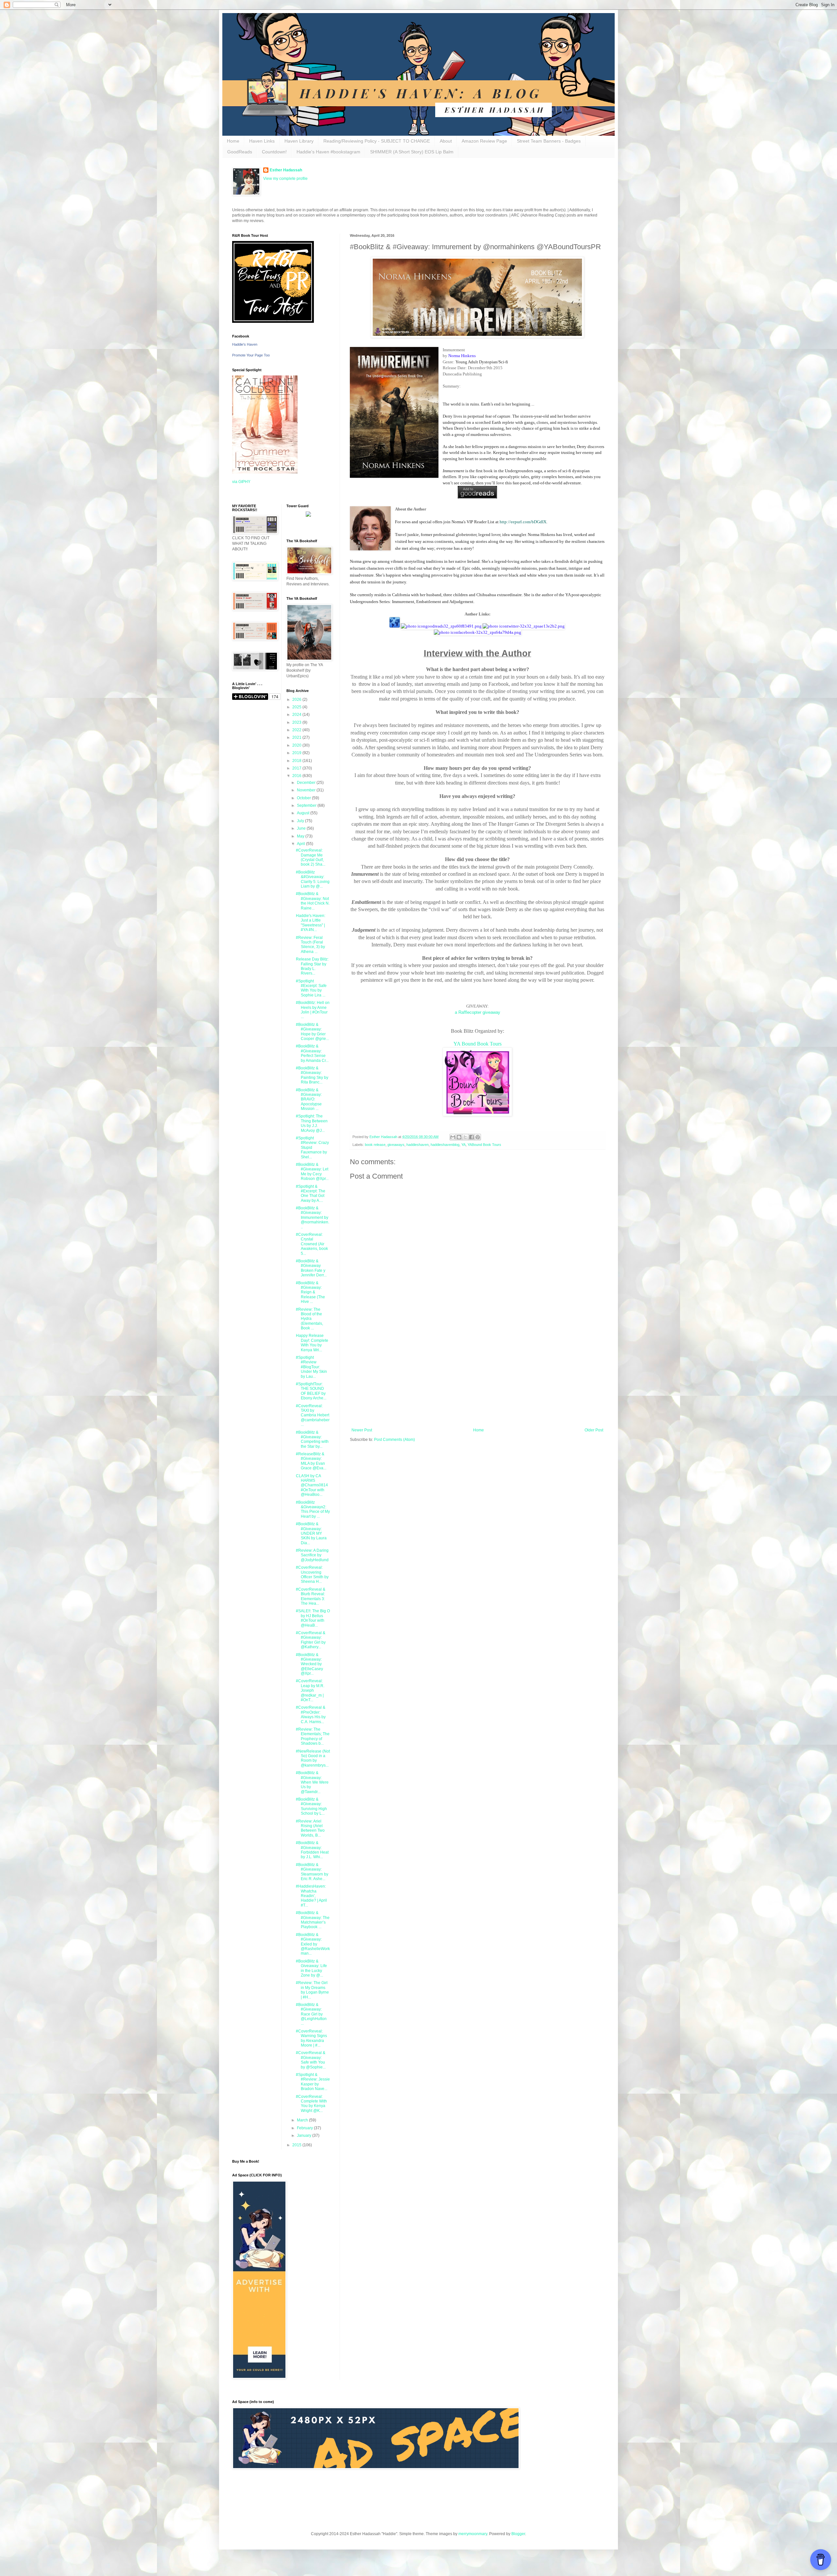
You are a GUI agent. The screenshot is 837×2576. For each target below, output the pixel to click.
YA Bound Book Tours (478, 1044)
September (307, 805)
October (304, 798)
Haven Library (299, 141)
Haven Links (262, 141)
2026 (297, 700)
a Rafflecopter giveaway (478, 1012)
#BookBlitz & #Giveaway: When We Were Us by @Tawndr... (312, 1782)
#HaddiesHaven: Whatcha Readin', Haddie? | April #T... (311, 1896)
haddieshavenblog (445, 1145)
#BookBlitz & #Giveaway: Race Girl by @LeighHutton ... (311, 2014)
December (307, 783)
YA (463, 1145)
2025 (297, 707)
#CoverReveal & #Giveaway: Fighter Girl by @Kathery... (311, 1640)
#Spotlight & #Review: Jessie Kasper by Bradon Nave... (313, 2082)
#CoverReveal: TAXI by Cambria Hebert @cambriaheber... (313, 1415)
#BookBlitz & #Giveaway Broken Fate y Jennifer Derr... (311, 1268)
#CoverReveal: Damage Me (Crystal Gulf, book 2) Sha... (311, 857)
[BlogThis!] (459, 1137)
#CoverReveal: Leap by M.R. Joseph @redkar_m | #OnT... (310, 1690)
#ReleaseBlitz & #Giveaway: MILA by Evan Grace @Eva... (311, 1461)
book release (375, 1145)
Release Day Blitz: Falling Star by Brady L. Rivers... (312, 966)
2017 (297, 768)
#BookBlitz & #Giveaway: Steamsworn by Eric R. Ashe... (312, 1872)
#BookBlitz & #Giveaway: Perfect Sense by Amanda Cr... (312, 1053)
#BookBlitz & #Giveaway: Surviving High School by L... (311, 1806)
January (305, 2135)
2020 (297, 745)
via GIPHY (241, 482)
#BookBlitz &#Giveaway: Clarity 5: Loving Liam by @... (313, 879)
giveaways (396, 1145)
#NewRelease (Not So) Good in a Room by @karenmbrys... (313, 1758)
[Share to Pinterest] (478, 1137)
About (446, 141)
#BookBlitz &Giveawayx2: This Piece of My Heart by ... (313, 1509)
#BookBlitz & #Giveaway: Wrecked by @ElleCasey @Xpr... (309, 1664)
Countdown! (274, 152)
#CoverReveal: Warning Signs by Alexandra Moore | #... (311, 2038)
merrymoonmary (473, 2534)
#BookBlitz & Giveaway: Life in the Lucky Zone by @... (311, 1968)
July (301, 821)
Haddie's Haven (245, 344)
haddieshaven (418, 1145)
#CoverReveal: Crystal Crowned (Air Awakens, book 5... (312, 1244)
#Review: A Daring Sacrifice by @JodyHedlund (312, 1555)
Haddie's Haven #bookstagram (328, 152)
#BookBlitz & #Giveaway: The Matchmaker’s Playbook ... (313, 1920)
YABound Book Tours (484, 1145)
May (301, 836)
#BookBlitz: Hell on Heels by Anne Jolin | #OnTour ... (313, 1010)
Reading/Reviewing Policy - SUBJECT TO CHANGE (377, 141)
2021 (297, 737)
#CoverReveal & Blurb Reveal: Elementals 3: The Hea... (311, 1596)
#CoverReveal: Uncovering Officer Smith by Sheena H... (312, 1574)
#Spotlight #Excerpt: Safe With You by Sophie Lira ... (311, 988)
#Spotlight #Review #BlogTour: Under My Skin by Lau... (311, 1367)
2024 (297, 715)
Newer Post (362, 1430)
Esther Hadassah (286, 170)
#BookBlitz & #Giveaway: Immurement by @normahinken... (313, 1218)
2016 (297, 776)
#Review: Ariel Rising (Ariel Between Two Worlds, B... (310, 1828)
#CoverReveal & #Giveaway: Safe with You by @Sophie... (311, 2060)
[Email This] (453, 1137)
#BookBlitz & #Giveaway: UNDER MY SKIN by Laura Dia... (311, 1533)
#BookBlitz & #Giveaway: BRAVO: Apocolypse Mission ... (309, 1099)
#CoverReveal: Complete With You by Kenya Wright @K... (311, 2104)
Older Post (594, 1430)
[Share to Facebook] (471, 1137)
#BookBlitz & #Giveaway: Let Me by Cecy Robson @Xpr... (312, 1172)
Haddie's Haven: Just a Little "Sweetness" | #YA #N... (311, 923)
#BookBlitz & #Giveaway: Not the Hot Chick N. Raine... (313, 901)
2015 (297, 2145)
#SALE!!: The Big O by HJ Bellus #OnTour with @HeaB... (313, 1618)
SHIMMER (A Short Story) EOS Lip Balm (412, 152)
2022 (297, 730)
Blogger (518, 2534)
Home (233, 141)
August (304, 813)
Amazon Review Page (484, 141)
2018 (297, 761)
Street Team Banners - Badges (549, 141)
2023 (297, 722)
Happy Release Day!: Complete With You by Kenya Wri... (312, 1343)
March (303, 2120)
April (301, 844)
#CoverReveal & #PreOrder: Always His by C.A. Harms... (311, 1714)
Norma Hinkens (462, 356)
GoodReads (240, 152)
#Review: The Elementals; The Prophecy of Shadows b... (313, 1736)
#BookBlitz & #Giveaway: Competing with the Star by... (312, 1439)
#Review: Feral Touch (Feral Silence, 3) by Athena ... (310, 945)
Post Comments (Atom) (394, 1440)
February (305, 2128)
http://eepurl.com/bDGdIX (523, 522)
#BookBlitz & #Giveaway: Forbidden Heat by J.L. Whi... (312, 1850)
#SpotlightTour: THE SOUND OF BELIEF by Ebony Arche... (311, 1391)
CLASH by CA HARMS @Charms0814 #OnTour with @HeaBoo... (312, 1485)
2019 (297, 753)
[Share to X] (465, 1137)
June (302, 828)
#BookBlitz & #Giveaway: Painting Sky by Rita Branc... (312, 1075)
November (307, 790)
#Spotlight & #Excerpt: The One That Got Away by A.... (311, 1193)
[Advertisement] (477, 1374)
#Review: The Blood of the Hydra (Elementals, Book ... (309, 1319)
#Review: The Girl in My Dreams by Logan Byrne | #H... (312, 1990)
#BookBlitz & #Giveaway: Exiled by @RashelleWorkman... (313, 1944)
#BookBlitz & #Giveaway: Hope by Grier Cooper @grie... (312, 1032)
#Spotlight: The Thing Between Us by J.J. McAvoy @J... (312, 1123)
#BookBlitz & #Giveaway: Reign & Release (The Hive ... (310, 1292)
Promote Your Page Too (251, 355)
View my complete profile (285, 179)
